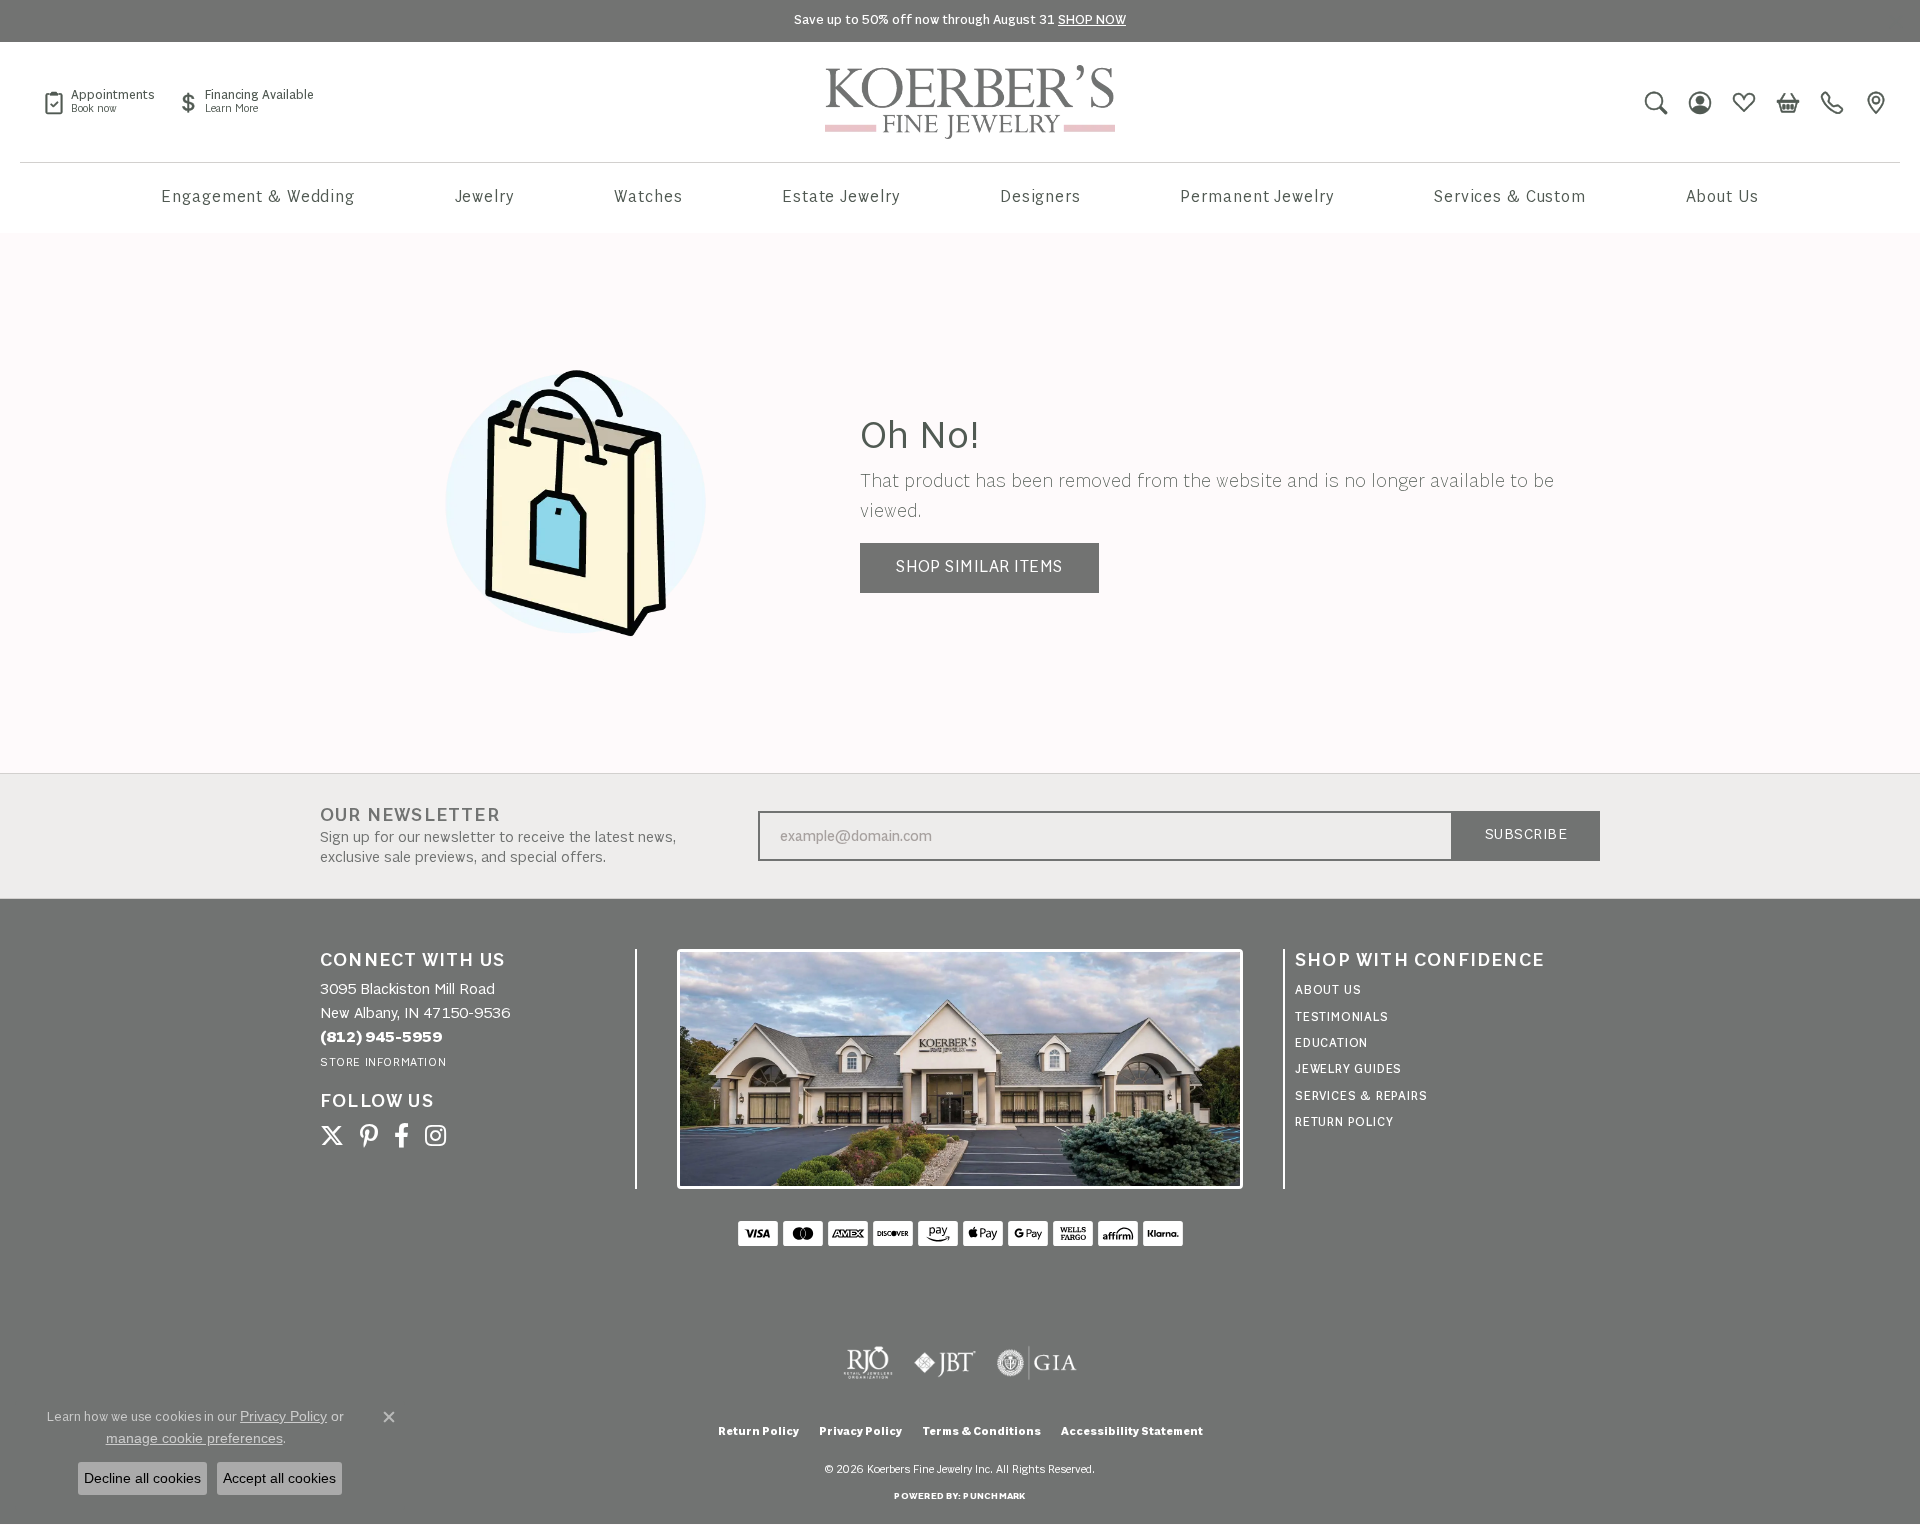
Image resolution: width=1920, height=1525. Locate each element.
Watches (648, 197)
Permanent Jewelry (1257, 197)
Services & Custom (1510, 197)
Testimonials (1342, 1017)
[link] (99, 102)
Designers (1040, 197)
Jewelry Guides (1348, 1069)
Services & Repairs (1361, 1096)
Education (1331, 1043)
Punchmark (994, 1496)
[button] (1656, 102)
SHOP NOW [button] (1092, 20)
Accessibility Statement (1132, 1432)
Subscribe (1526, 835)
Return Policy (1344, 1122)
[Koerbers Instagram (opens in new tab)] (435, 1136)
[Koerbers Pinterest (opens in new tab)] (369, 1136)
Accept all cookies (279, 1478)
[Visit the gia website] (1037, 1363)
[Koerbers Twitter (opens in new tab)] (332, 1136)
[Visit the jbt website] (945, 1363)
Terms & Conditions (981, 1432)
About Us (1722, 197)
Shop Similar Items (979, 567)
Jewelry (485, 197)
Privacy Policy (860, 1432)
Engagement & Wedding (258, 197)
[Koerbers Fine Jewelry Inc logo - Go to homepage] (970, 102)
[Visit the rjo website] (868, 1363)
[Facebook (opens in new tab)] (401, 1136)
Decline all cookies (142, 1478)
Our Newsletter (410, 816)
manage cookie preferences (194, 1438)
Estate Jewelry (841, 197)
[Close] (1895, 21)
